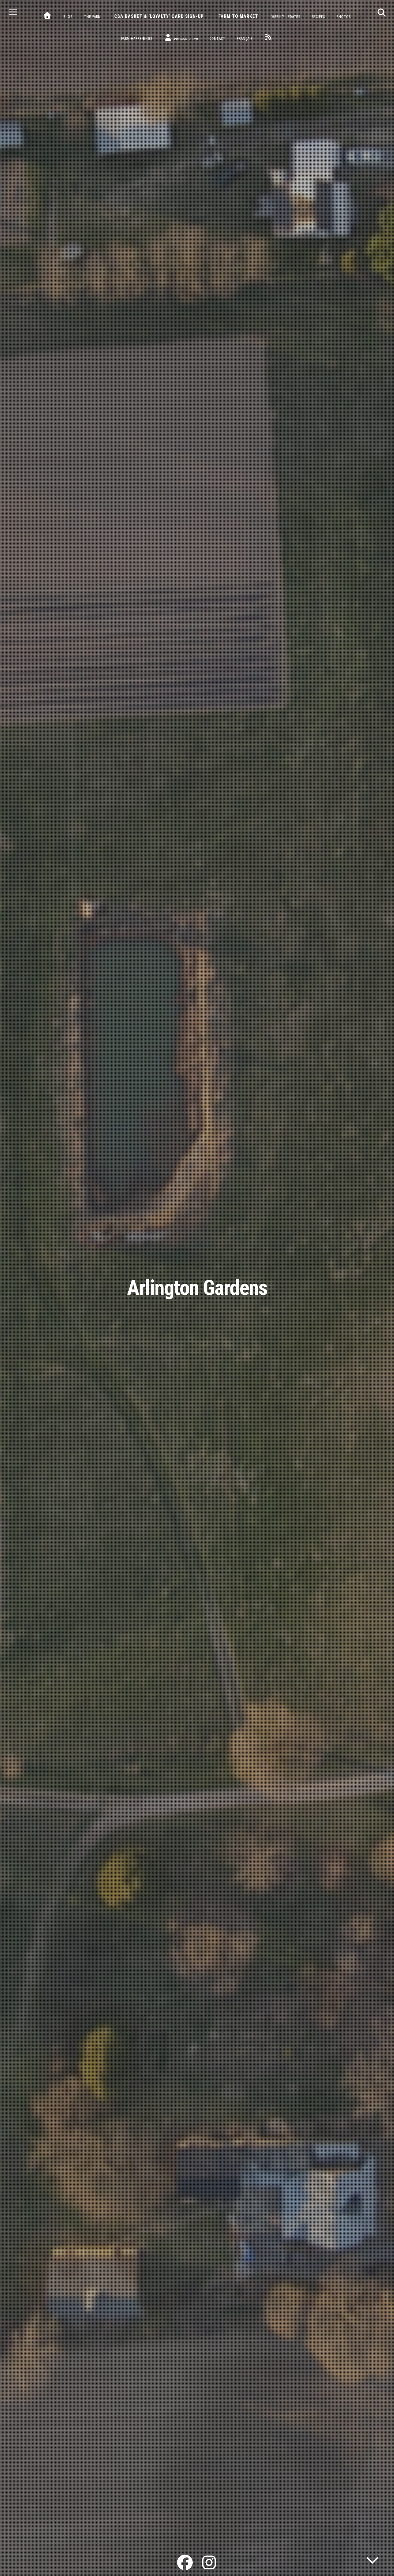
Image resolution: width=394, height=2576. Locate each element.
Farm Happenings (137, 39)
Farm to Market (238, 16)
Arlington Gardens (197, 1288)
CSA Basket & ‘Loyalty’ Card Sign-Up (159, 16)
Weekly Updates (286, 17)
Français (245, 39)
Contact (217, 39)
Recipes (318, 17)
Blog (68, 17)
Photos (344, 17)
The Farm (93, 17)
